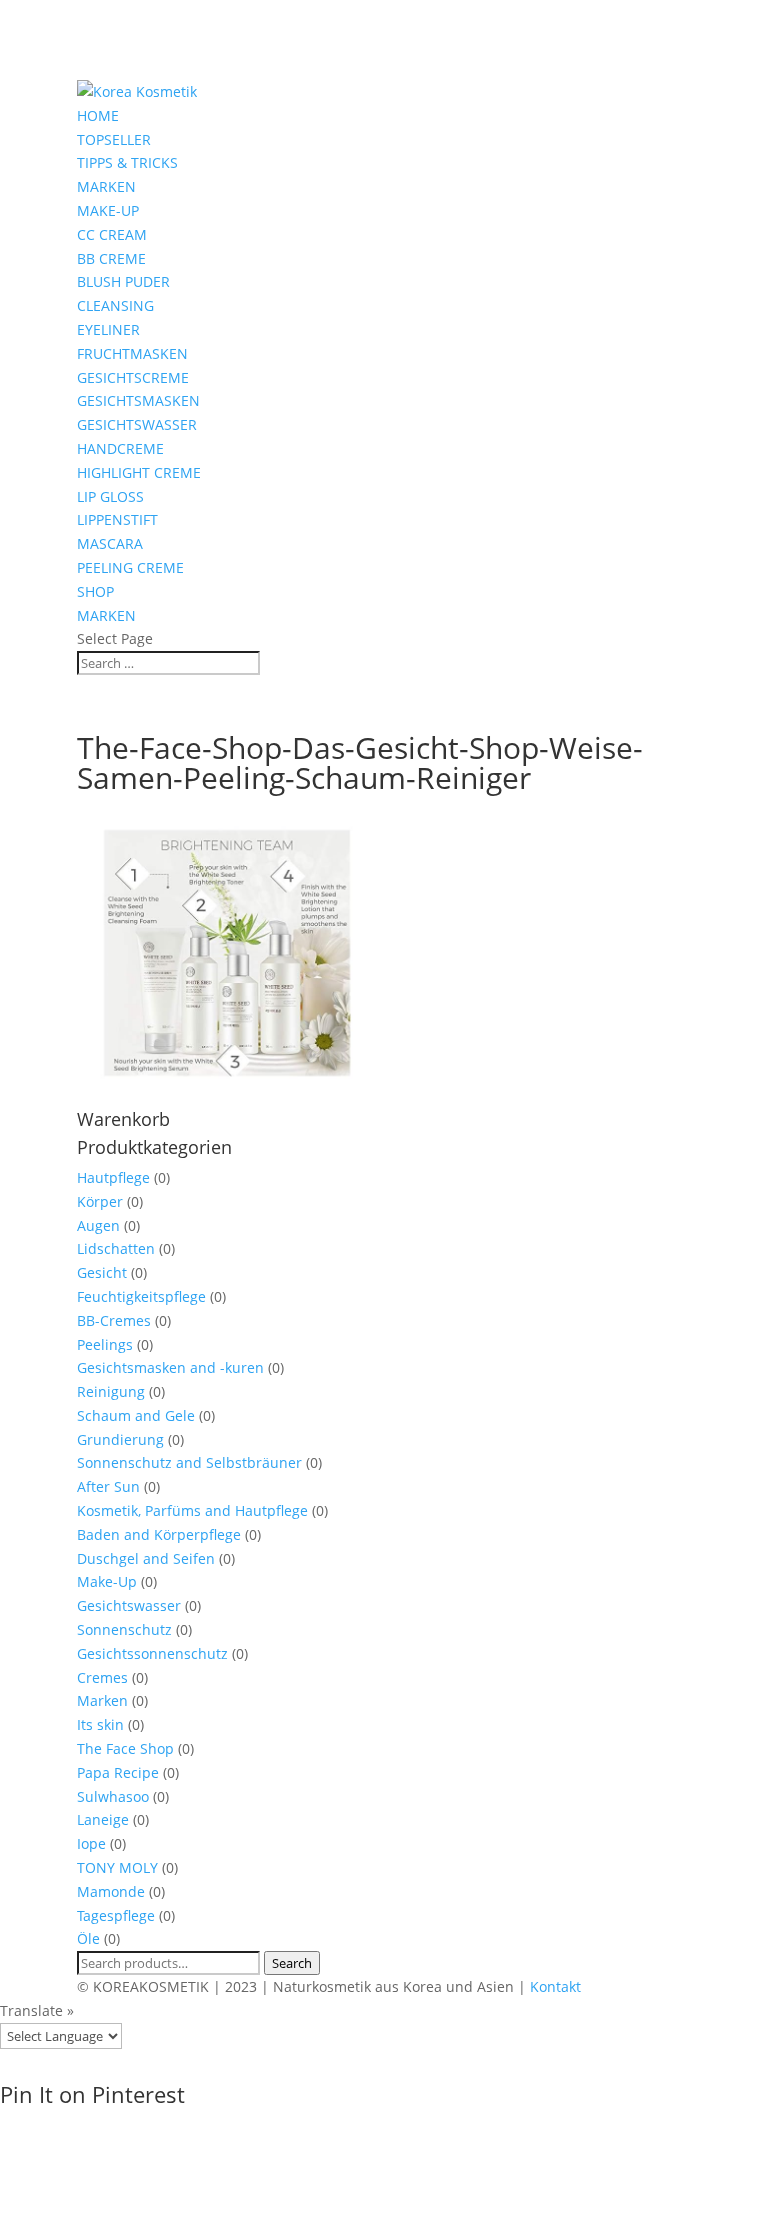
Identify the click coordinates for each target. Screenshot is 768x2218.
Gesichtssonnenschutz (152, 1653)
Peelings (105, 1344)
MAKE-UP (108, 210)
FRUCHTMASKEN (132, 353)
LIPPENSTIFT (117, 519)
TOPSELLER (114, 139)
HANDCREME (120, 448)
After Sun (108, 1486)
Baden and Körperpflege (159, 1534)
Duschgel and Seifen (146, 1558)
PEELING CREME (130, 567)
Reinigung (111, 1391)
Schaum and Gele (136, 1415)
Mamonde (111, 1891)
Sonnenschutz (124, 1629)
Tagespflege (116, 1915)
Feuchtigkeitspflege (141, 1296)
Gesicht (102, 1272)
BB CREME (111, 258)
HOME (98, 115)
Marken (102, 1700)
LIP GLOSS (110, 496)
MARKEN (106, 186)
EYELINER (108, 329)
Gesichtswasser (129, 1605)
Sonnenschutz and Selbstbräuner (189, 1462)
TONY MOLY (117, 1867)
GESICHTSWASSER (137, 424)
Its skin (100, 1724)
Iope (91, 1843)
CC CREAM (112, 234)
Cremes (102, 1677)
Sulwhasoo (113, 1796)
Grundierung (120, 1439)
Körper (100, 1201)
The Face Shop (125, 1748)
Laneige (103, 1819)
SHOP (95, 591)
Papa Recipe (118, 1772)
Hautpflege (113, 1177)
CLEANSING (115, 305)
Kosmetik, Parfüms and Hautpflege (192, 1510)
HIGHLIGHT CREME (139, 472)
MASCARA (110, 543)
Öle (88, 1938)
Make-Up (107, 1581)
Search (292, 1963)
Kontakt (555, 1986)
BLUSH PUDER (123, 281)
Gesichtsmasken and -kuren (170, 1367)
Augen (98, 1225)
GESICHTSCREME (133, 377)
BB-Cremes (114, 1320)
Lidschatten (116, 1248)
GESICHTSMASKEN (138, 400)
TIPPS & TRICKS (127, 162)
